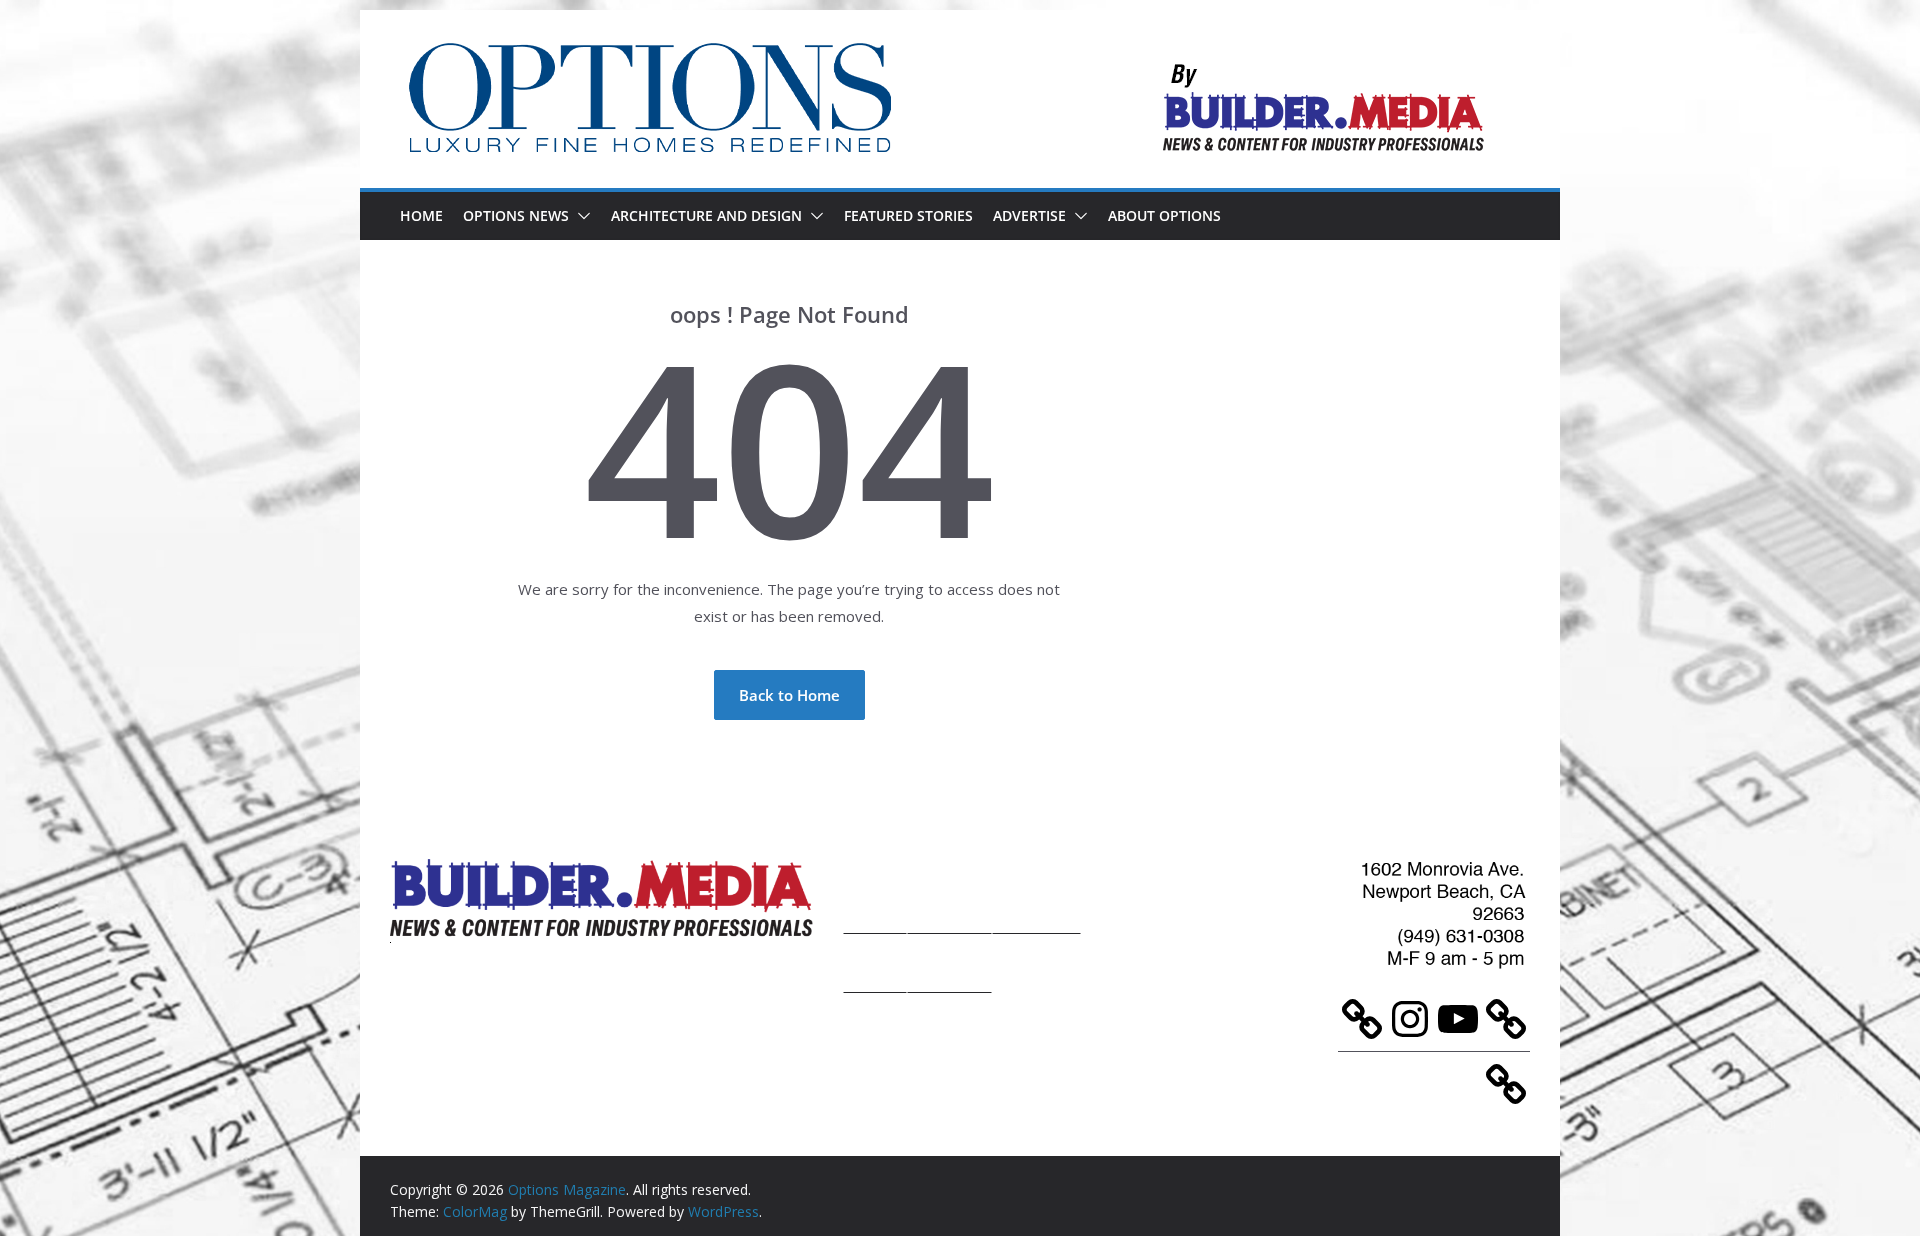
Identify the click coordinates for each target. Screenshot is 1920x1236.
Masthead (1036, 893)
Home (421, 215)
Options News (516, 215)
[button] (580, 216)
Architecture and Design (706, 215)
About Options (1164, 215)
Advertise (1029, 215)
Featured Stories (908, 215)
